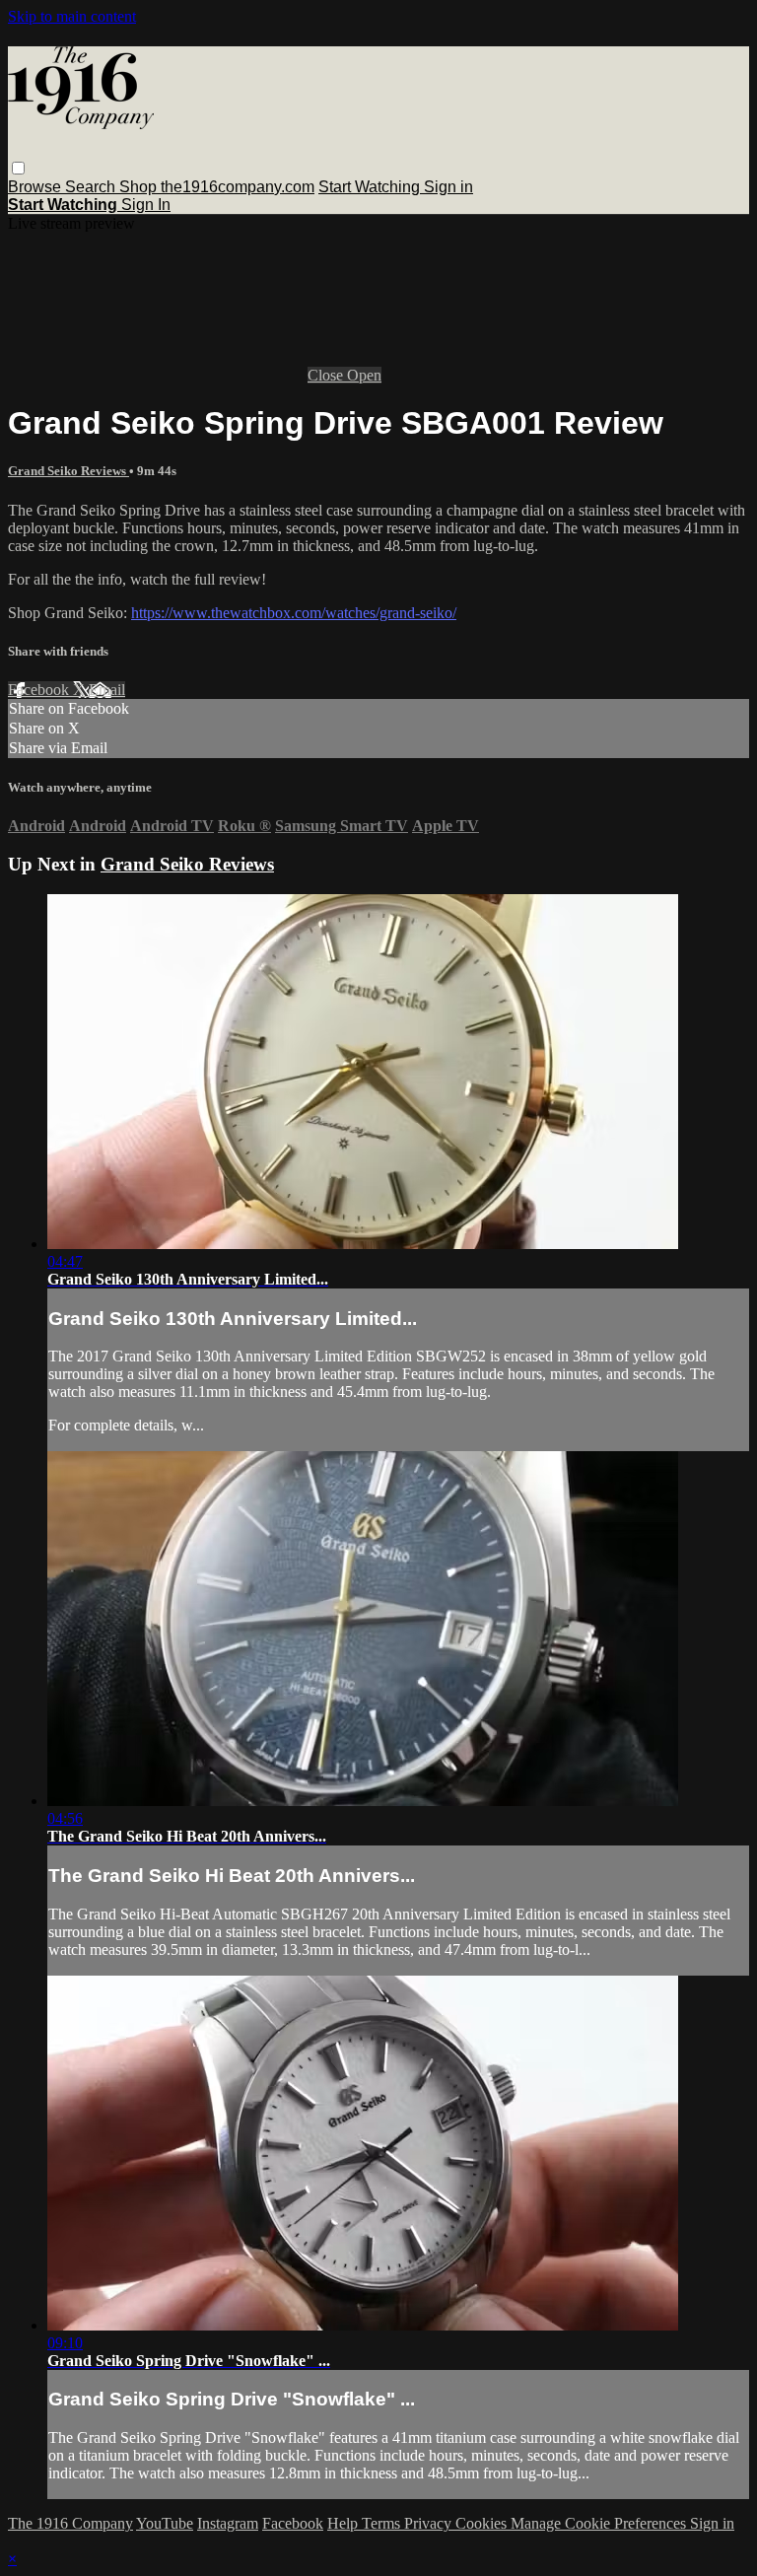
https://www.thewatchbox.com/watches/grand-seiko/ (294, 613)
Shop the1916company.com (217, 187)
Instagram (228, 2523)
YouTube (165, 2523)
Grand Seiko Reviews (69, 471)
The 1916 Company (70, 2523)
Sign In (146, 205)
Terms (383, 2523)
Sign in (448, 187)
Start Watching (371, 187)
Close (327, 375)
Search (92, 187)
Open (364, 375)
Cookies (483, 2523)
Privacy (430, 2523)
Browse (36, 187)
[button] (18, 168)
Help (344, 2523)
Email (107, 690)
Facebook (40, 690)
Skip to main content (72, 16)
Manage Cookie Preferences (600, 2523)
